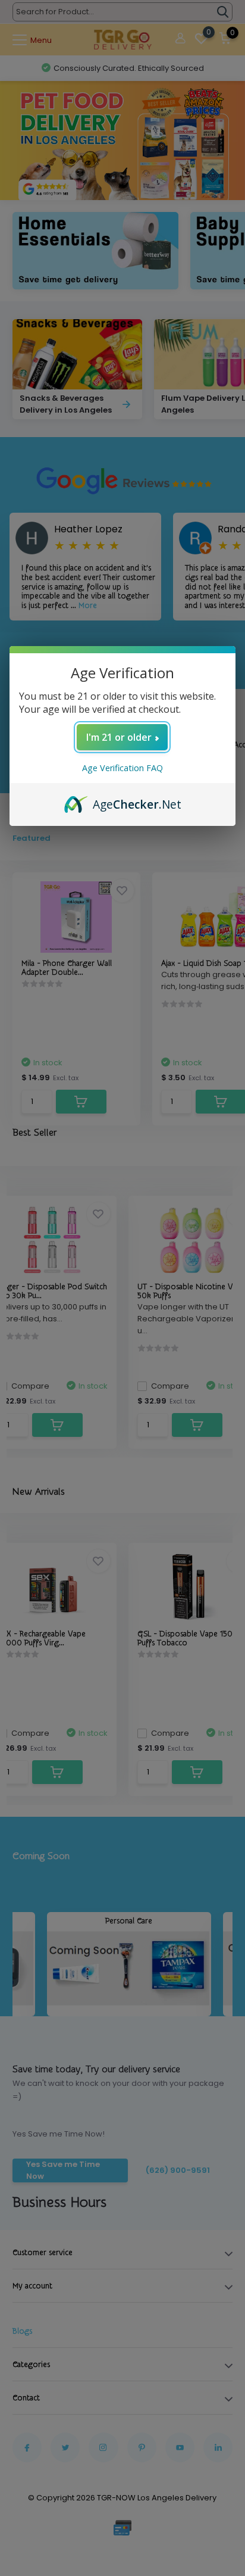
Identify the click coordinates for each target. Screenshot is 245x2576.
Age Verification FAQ (122, 768)
